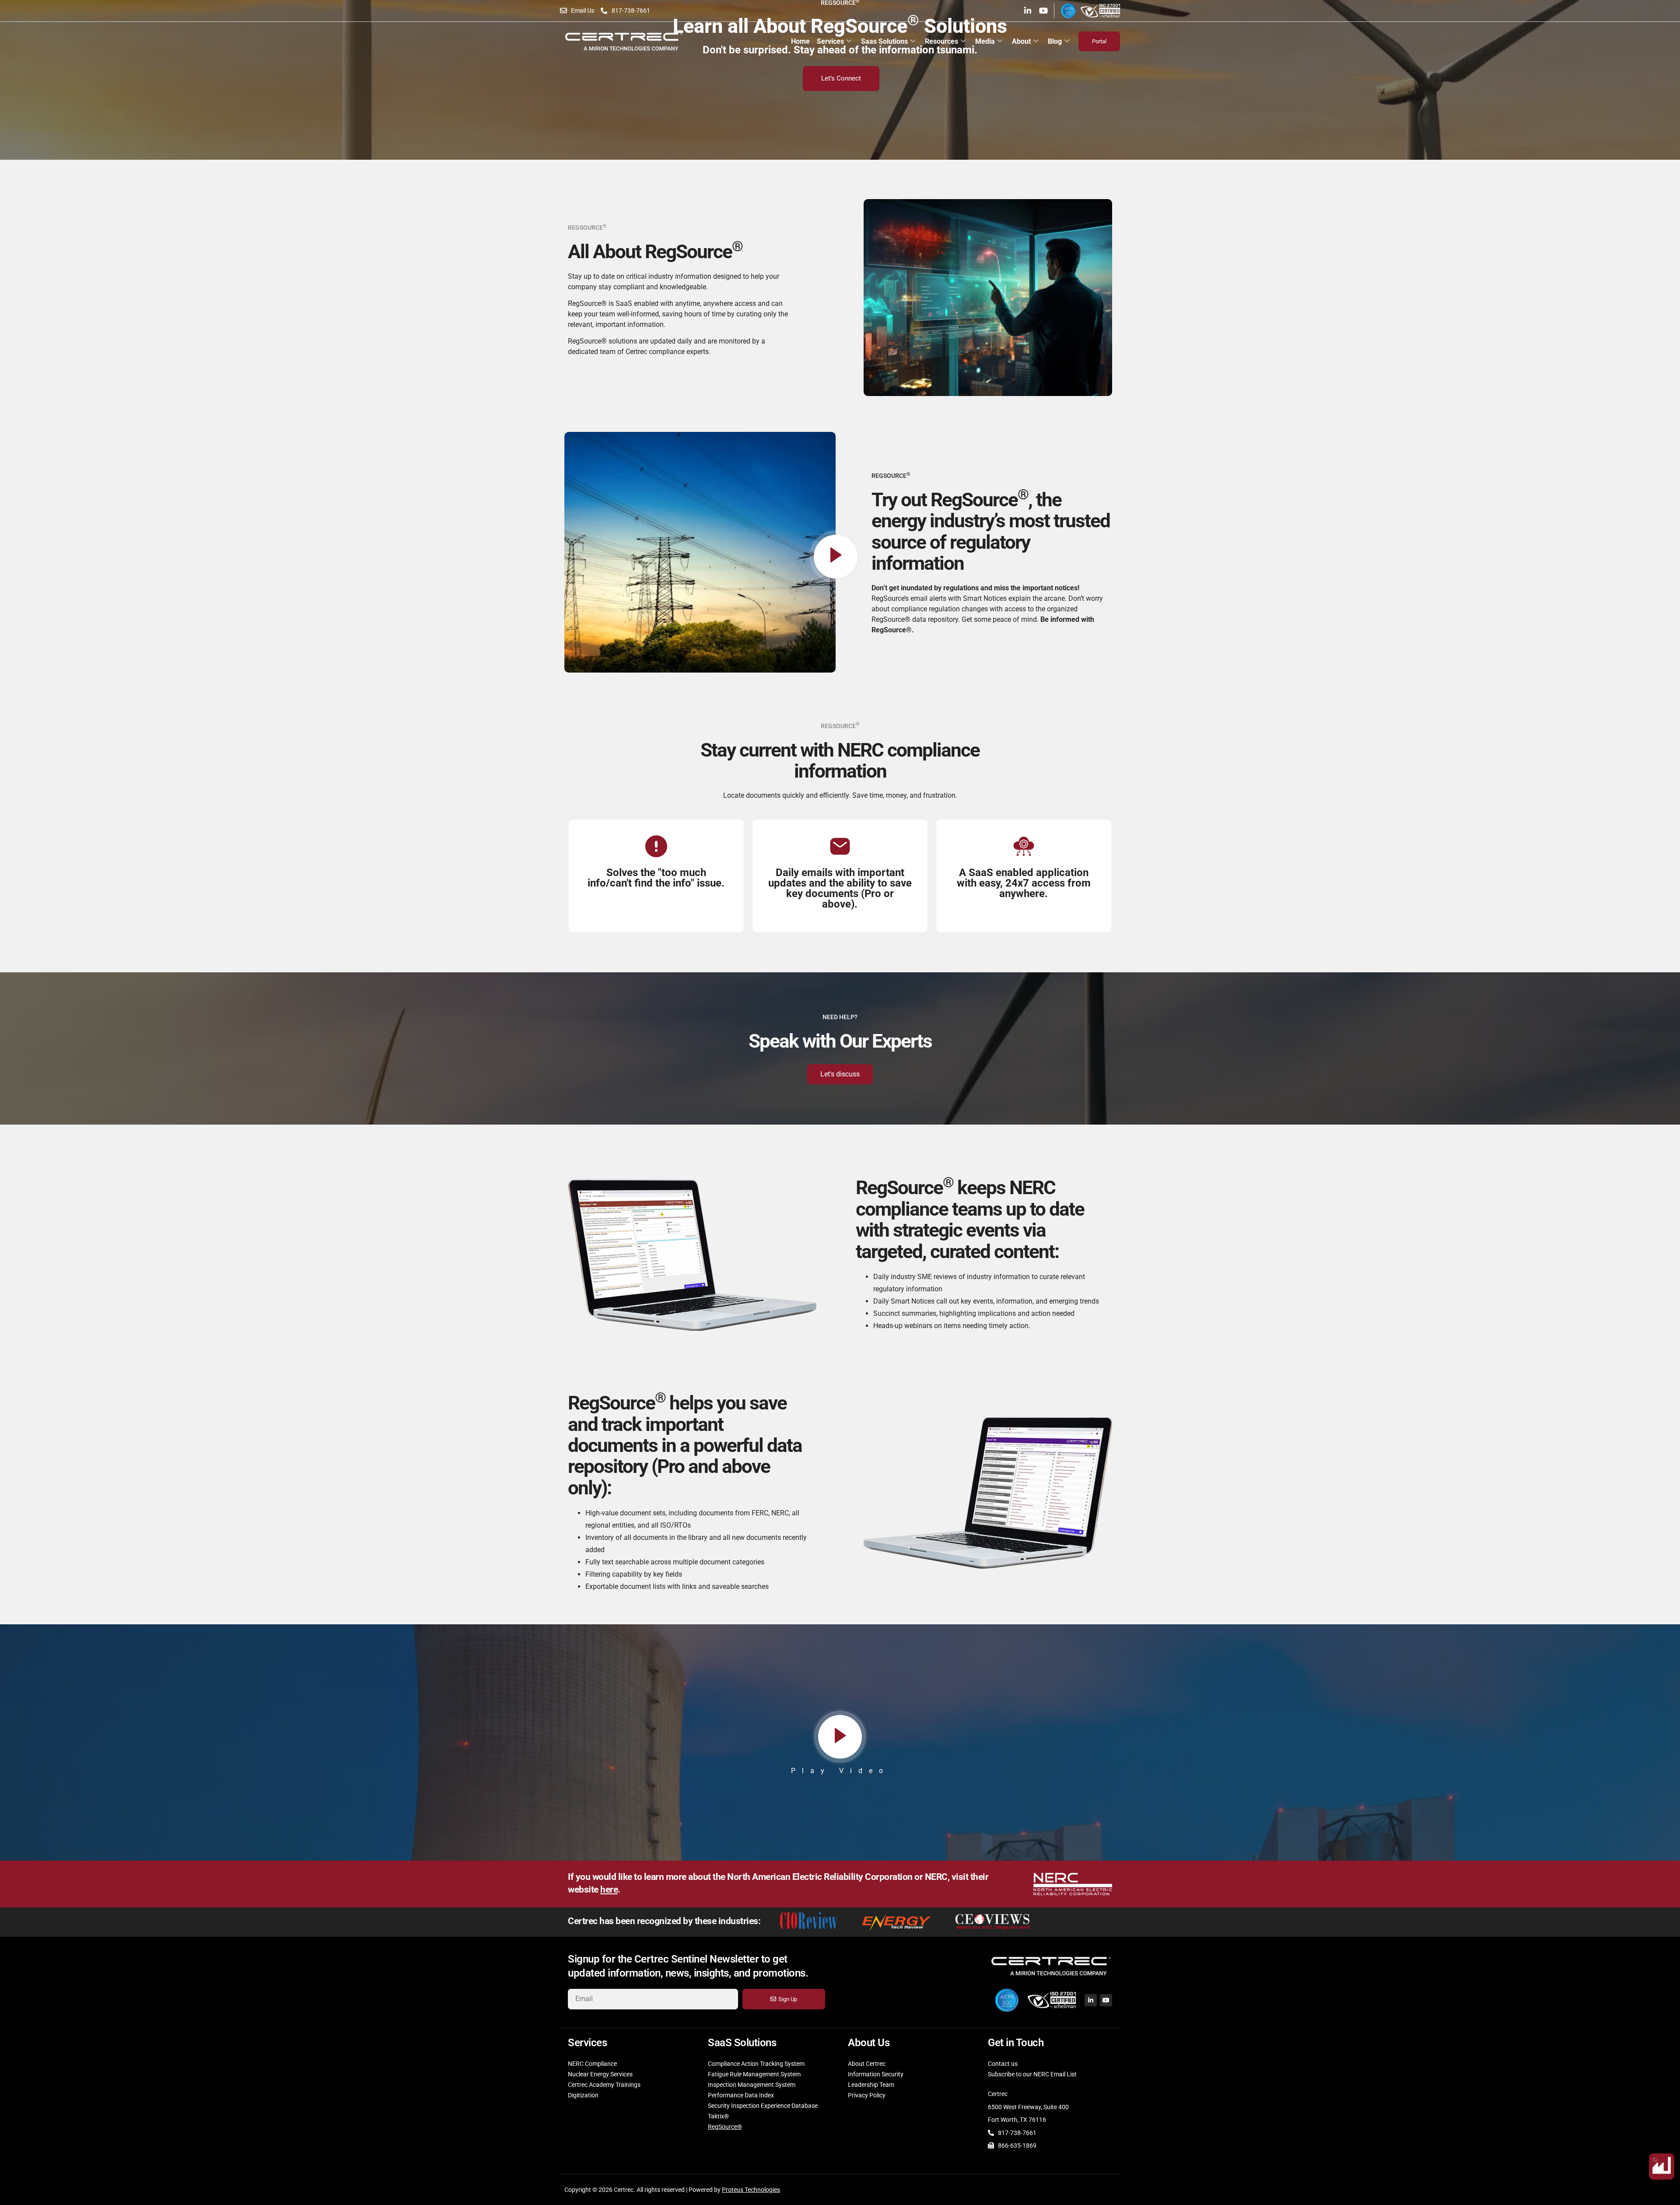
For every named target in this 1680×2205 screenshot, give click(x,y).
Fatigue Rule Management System (754, 2074)
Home (800, 41)
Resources (941, 41)
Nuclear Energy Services (600, 2074)
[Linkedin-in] (1028, 11)
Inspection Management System (752, 2085)
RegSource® (725, 2127)
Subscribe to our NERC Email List (1032, 2074)
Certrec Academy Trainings (604, 2085)
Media (985, 41)
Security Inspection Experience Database (763, 2106)
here (609, 1889)
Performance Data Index (741, 2095)
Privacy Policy (867, 2095)
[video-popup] (836, 557)
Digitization (583, 2095)
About (1021, 41)
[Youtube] (1043, 11)
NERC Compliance (592, 2064)
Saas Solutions (884, 41)
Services (830, 41)
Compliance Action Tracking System (756, 2064)
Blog (1055, 41)
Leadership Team (871, 2085)
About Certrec (867, 2064)
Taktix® (718, 2116)
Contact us (1003, 2064)
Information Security (876, 2074)
